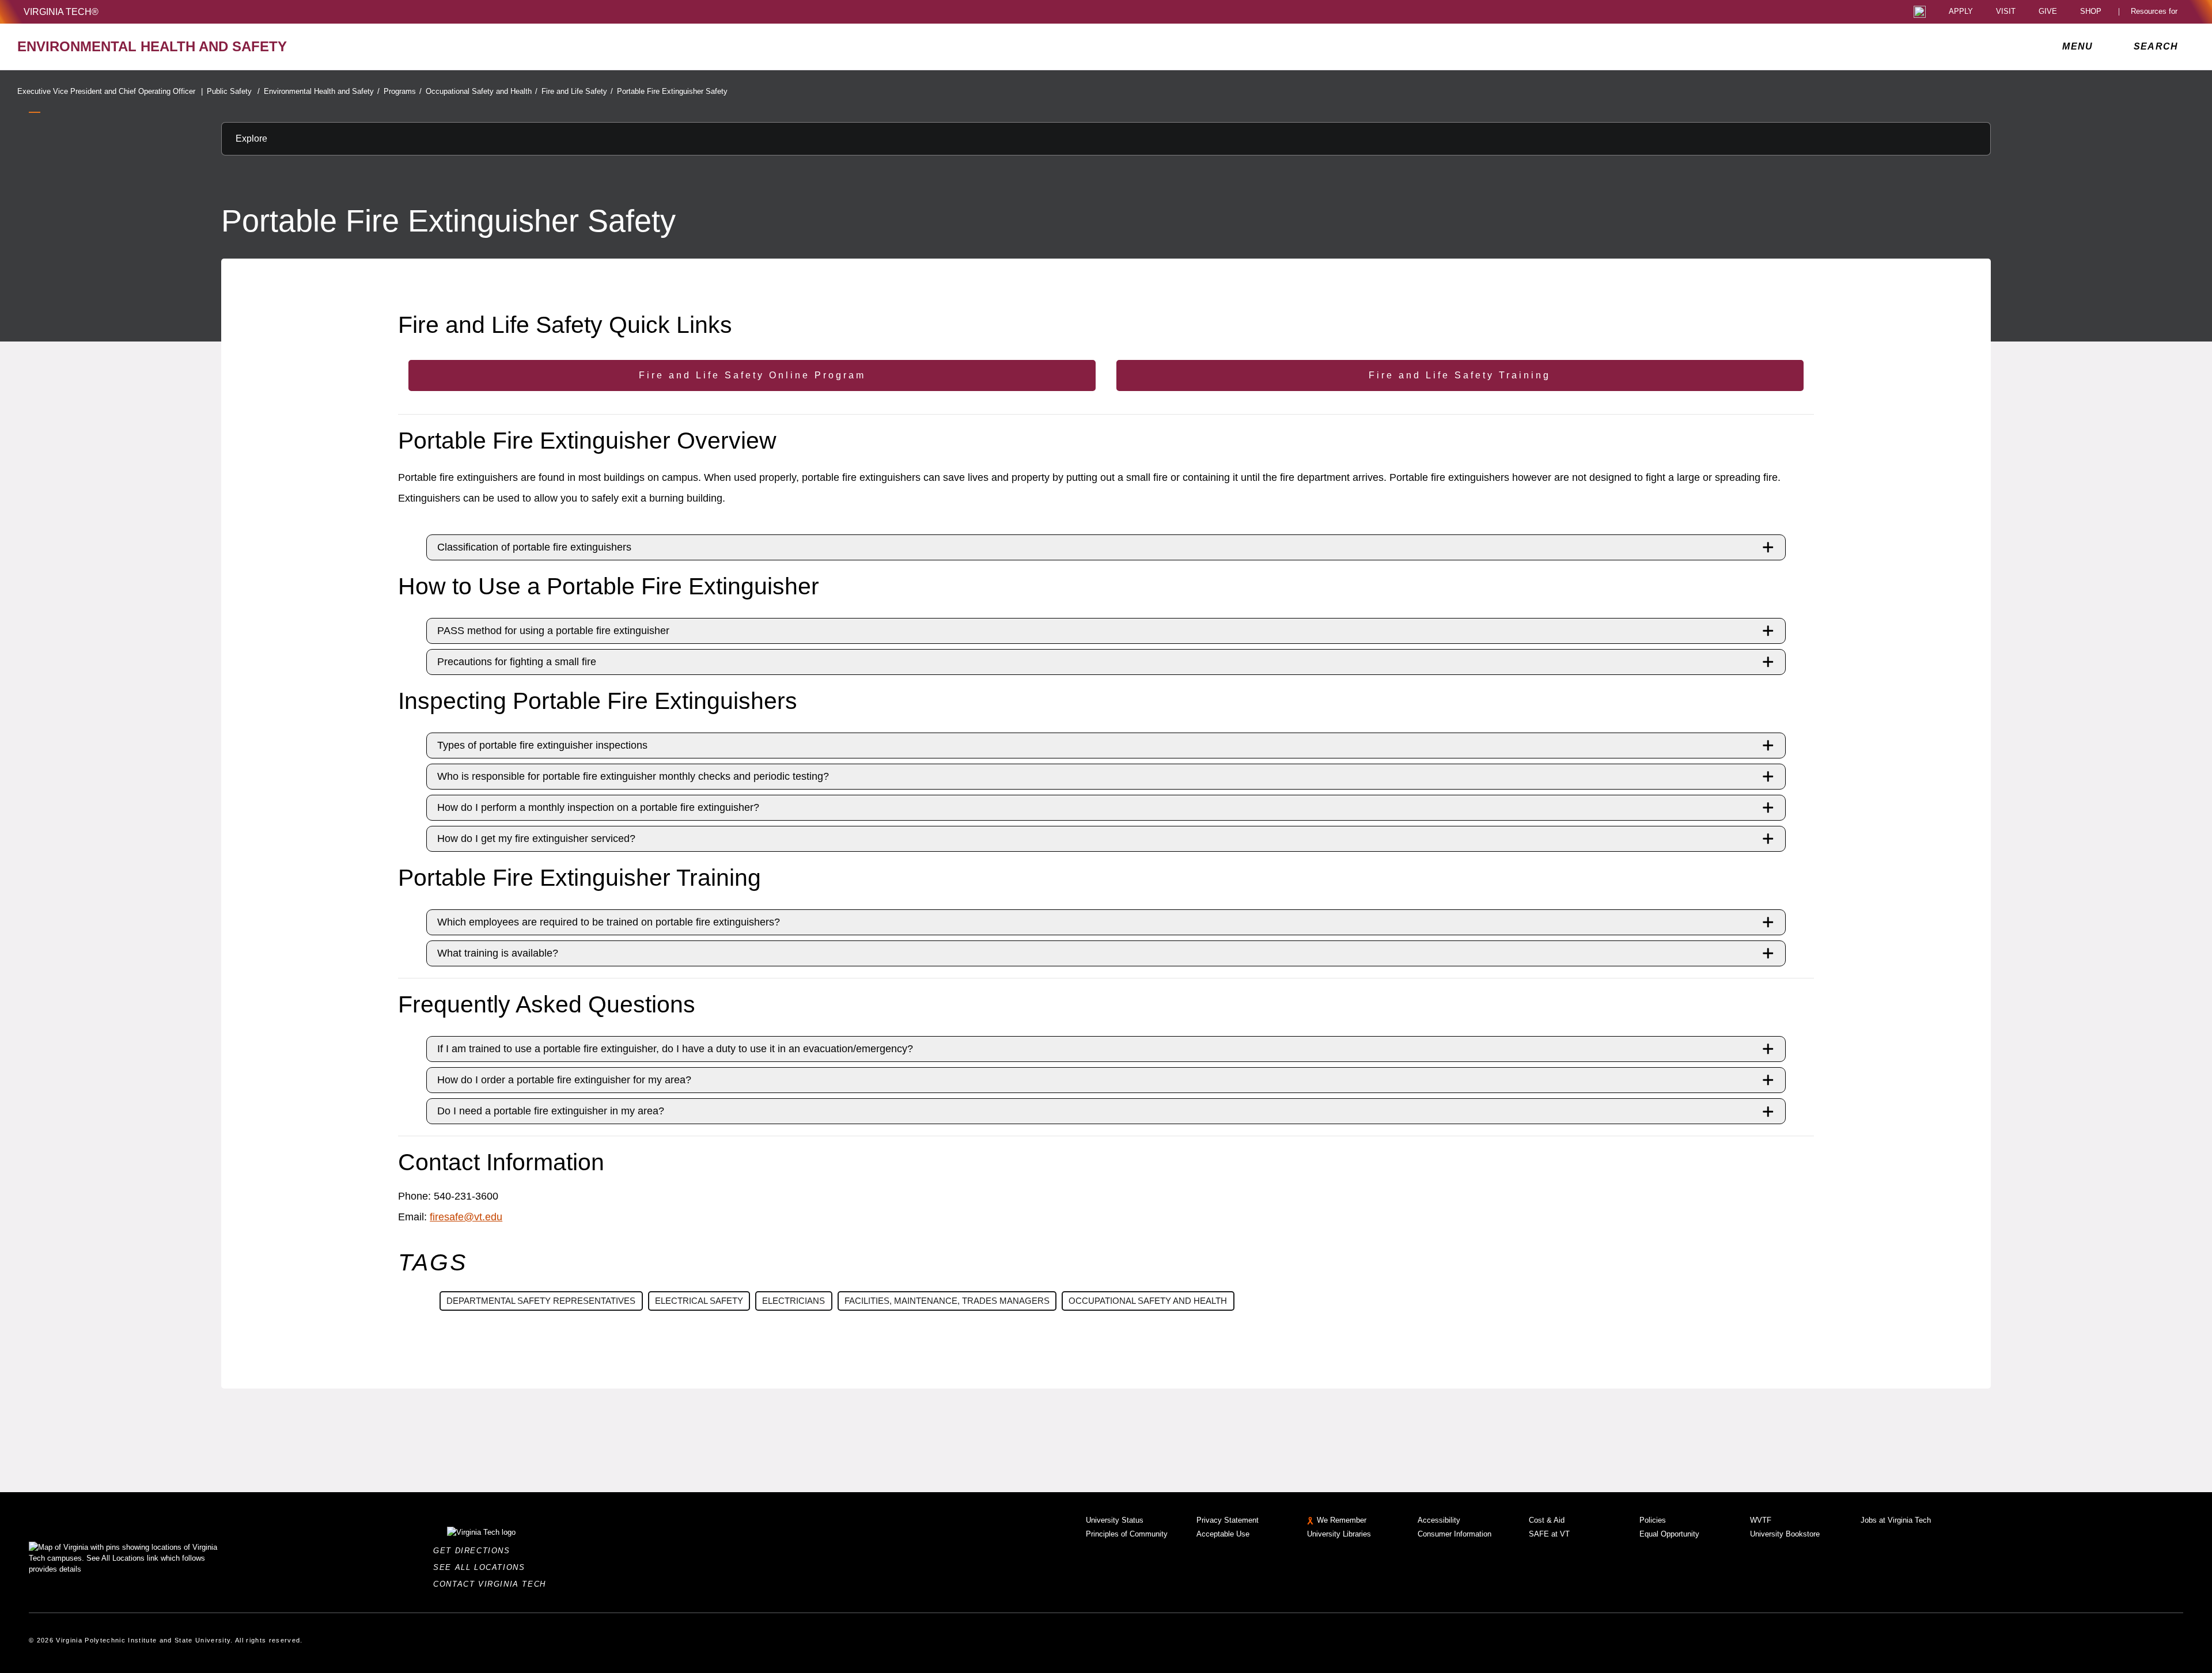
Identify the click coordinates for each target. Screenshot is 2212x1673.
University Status (1115, 1520)
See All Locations (482, 1567)
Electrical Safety (699, 1301)
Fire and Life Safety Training (1460, 375)
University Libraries (1339, 1534)
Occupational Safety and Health (482, 91)
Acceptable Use (1223, 1534)
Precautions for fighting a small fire (517, 662)
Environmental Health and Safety (322, 91)
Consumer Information (1455, 1534)
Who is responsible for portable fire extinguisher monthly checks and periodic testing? (633, 776)
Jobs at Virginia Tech (1896, 1520)
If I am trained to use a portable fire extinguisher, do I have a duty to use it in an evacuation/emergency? (675, 1049)
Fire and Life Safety (577, 91)
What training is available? (498, 953)
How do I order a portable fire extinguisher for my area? (564, 1080)
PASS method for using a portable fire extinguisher (553, 631)
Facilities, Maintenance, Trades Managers (947, 1301)
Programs (403, 91)
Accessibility (1439, 1520)
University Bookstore (1785, 1534)
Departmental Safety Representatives (541, 1301)
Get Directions (475, 1551)
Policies (1653, 1520)
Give (2048, 12)
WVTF (1761, 1520)
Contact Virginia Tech (493, 1584)
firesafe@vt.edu (466, 1217)
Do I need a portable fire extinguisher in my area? (551, 1111)
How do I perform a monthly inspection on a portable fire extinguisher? (598, 807)
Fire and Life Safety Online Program (752, 375)
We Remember (1342, 1520)
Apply (1961, 12)
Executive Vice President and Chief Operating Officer (110, 91)
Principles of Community (1127, 1534)
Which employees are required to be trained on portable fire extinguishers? (609, 922)
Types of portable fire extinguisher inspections (542, 745)
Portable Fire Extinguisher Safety (672, 91)
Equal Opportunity (1669, 1534)
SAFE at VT (1549, 1534)
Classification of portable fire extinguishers (534, 547)
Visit (2006, 12)
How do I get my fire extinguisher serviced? (536, 839)
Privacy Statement (1228, 1520)
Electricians (793, 1301)
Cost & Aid (1547, 1520)
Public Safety (233, 91)
